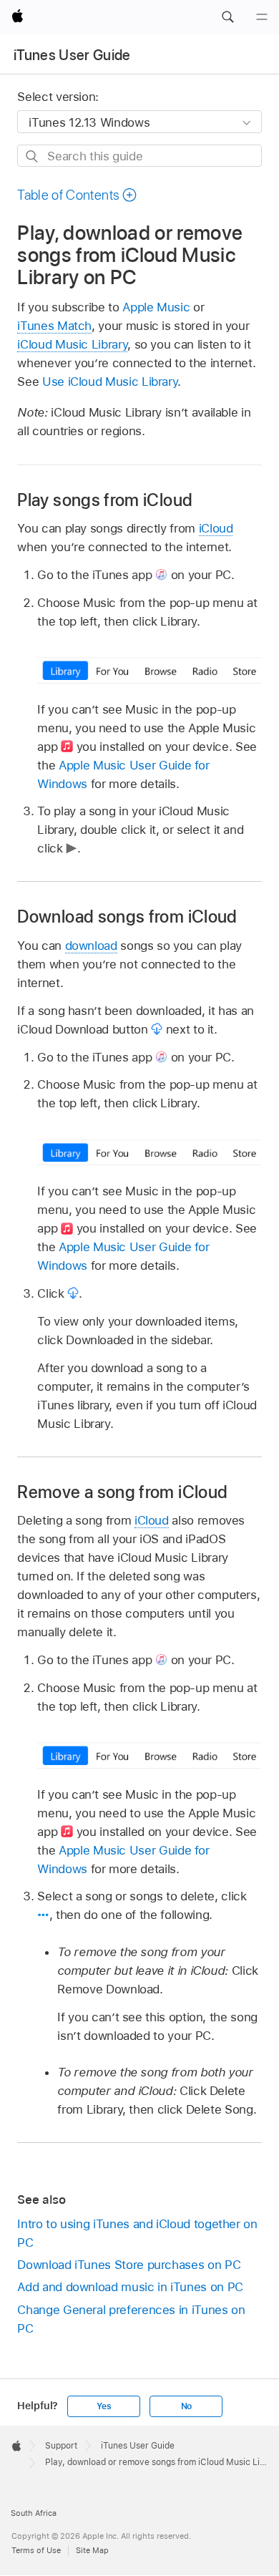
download (91, 946)
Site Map (92, 2550)
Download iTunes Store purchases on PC (129, 2265)
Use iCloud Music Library (110, 381)
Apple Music (156, 307)
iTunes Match (54, 326)
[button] (227, 17)
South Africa (34, 2513)
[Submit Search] (33, 156)
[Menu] (262, 17)
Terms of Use (36, 2550)
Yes (104, 2406)
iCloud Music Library (72, 344)
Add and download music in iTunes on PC (130, 2287)
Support (61, 2446)
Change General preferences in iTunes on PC (131, 2319)
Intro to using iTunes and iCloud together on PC (137, 2233)
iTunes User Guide (72, 55)
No (187, 2406)
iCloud (216, 528)
